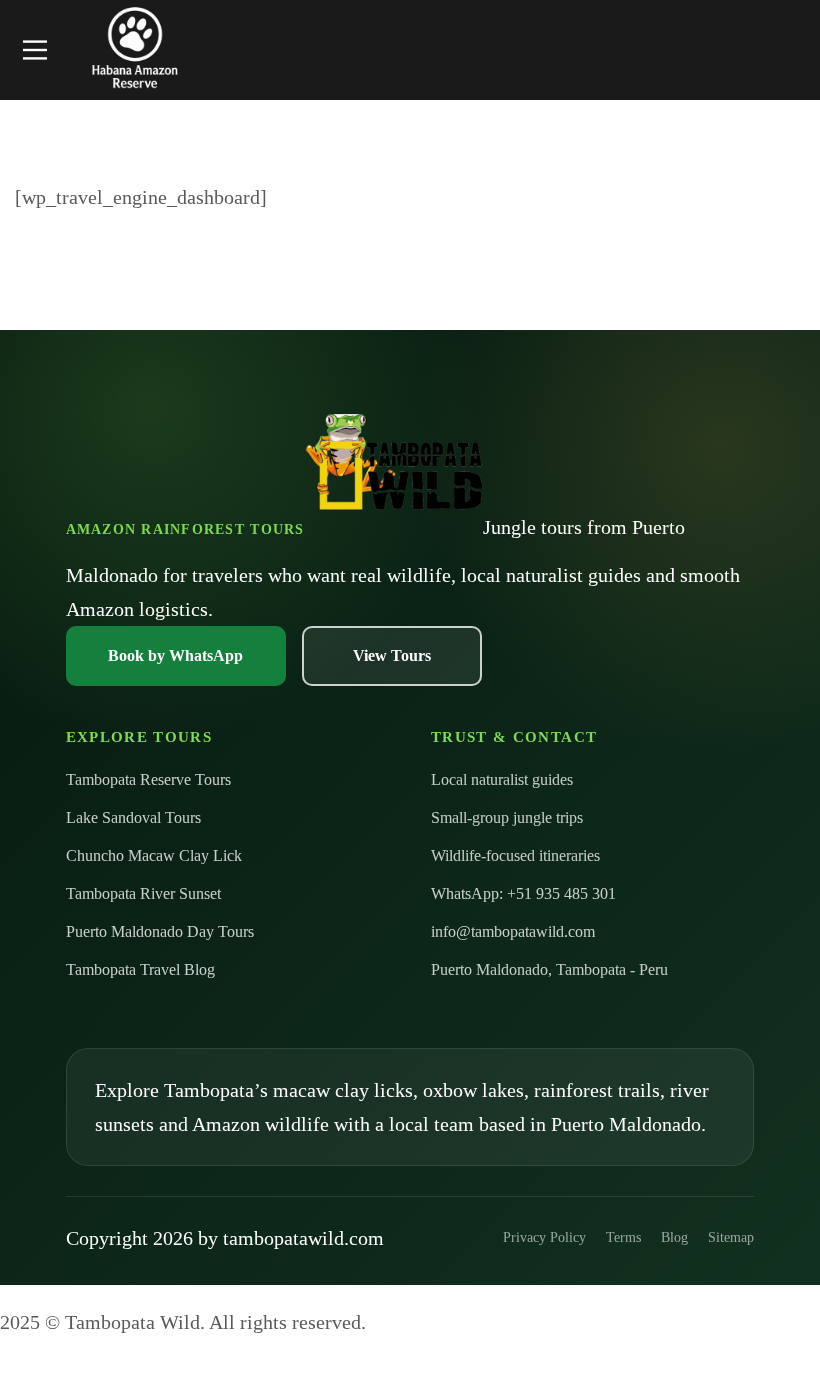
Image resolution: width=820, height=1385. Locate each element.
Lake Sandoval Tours (133, 817)
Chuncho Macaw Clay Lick (154, 855)
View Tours (392, 655)
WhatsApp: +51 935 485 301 (523, 893)
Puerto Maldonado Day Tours (160, 931)
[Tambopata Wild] (135, 50)
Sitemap (731, 1237)
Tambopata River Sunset (143, 893)
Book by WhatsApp (175, 655)
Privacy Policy (544, 1237)
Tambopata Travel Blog (140, 969)
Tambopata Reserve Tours (148, 779)
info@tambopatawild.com (513, 931)
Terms (623, 1237)
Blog (674, 1237)
